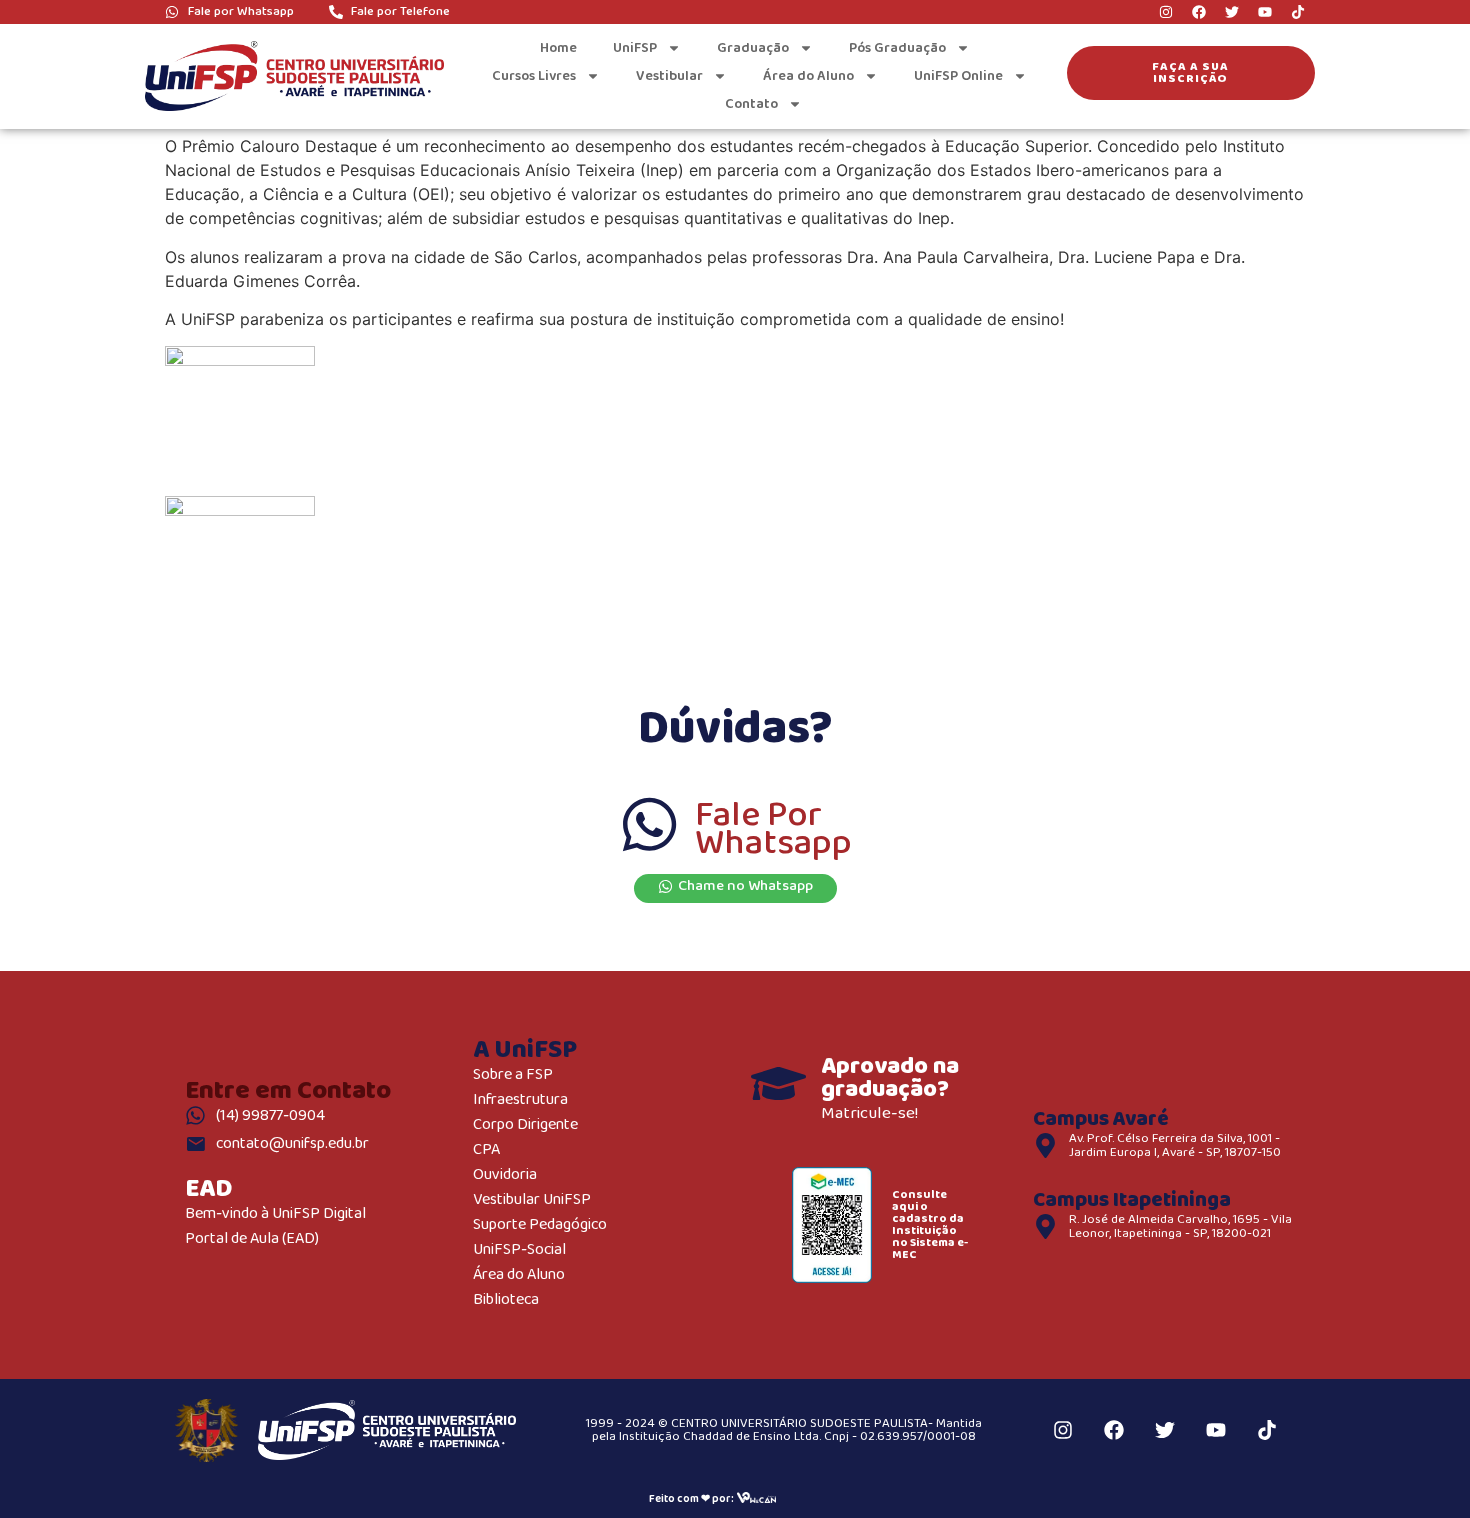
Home (558, 48)
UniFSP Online (958, 76)
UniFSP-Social (519, 1250)
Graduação (753, 48)
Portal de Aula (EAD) (252, 1239)
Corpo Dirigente (525, 1125)
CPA (486, 1150)
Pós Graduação (897, 48)
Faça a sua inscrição (1190, 72)
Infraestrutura (520, 1100)
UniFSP (635, 48)
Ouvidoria (505, 1175)
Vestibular (669, 76)
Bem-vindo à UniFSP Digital (275, 1214)
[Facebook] (1199, 12)
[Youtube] (1265, 12)
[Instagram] (1166, 12)
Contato (751, 104)
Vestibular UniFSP (532, 1200)
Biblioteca (506, 1300)
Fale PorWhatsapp (773, 830)
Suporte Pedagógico (540, 1225)
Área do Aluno (808, 76)
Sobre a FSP (513, 1075)
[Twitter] (1232, 12)
